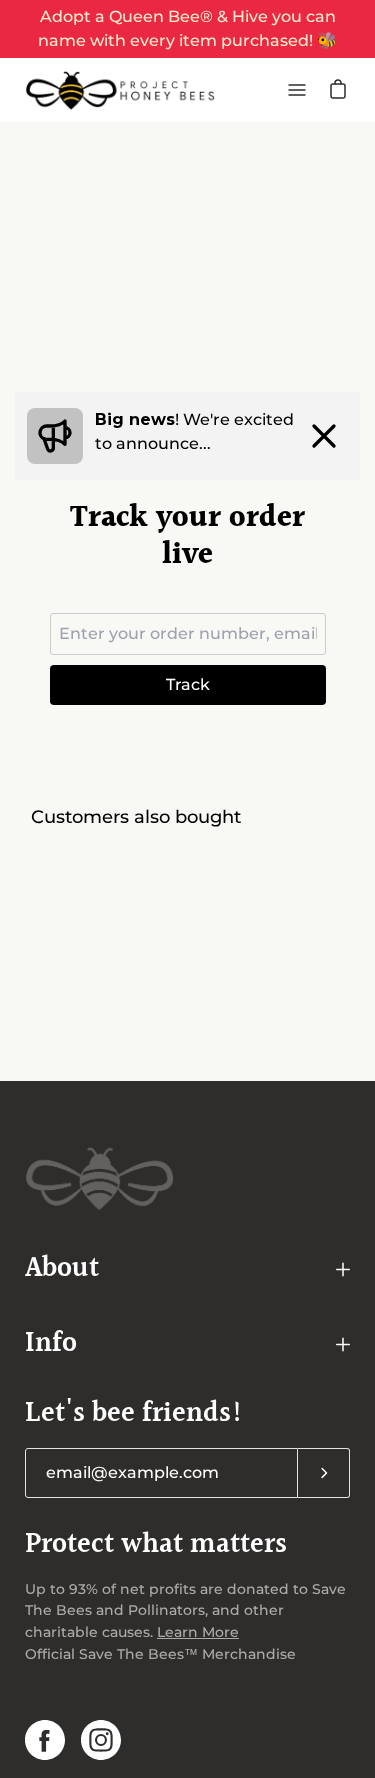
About (62, 1269)
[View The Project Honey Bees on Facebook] (45, 1740)
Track (188, 684)
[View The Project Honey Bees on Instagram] (101, 1740)
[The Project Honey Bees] (120, 90)
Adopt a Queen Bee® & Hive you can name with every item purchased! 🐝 (187, 28)
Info (51, 1344)
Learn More (198, 1632)
